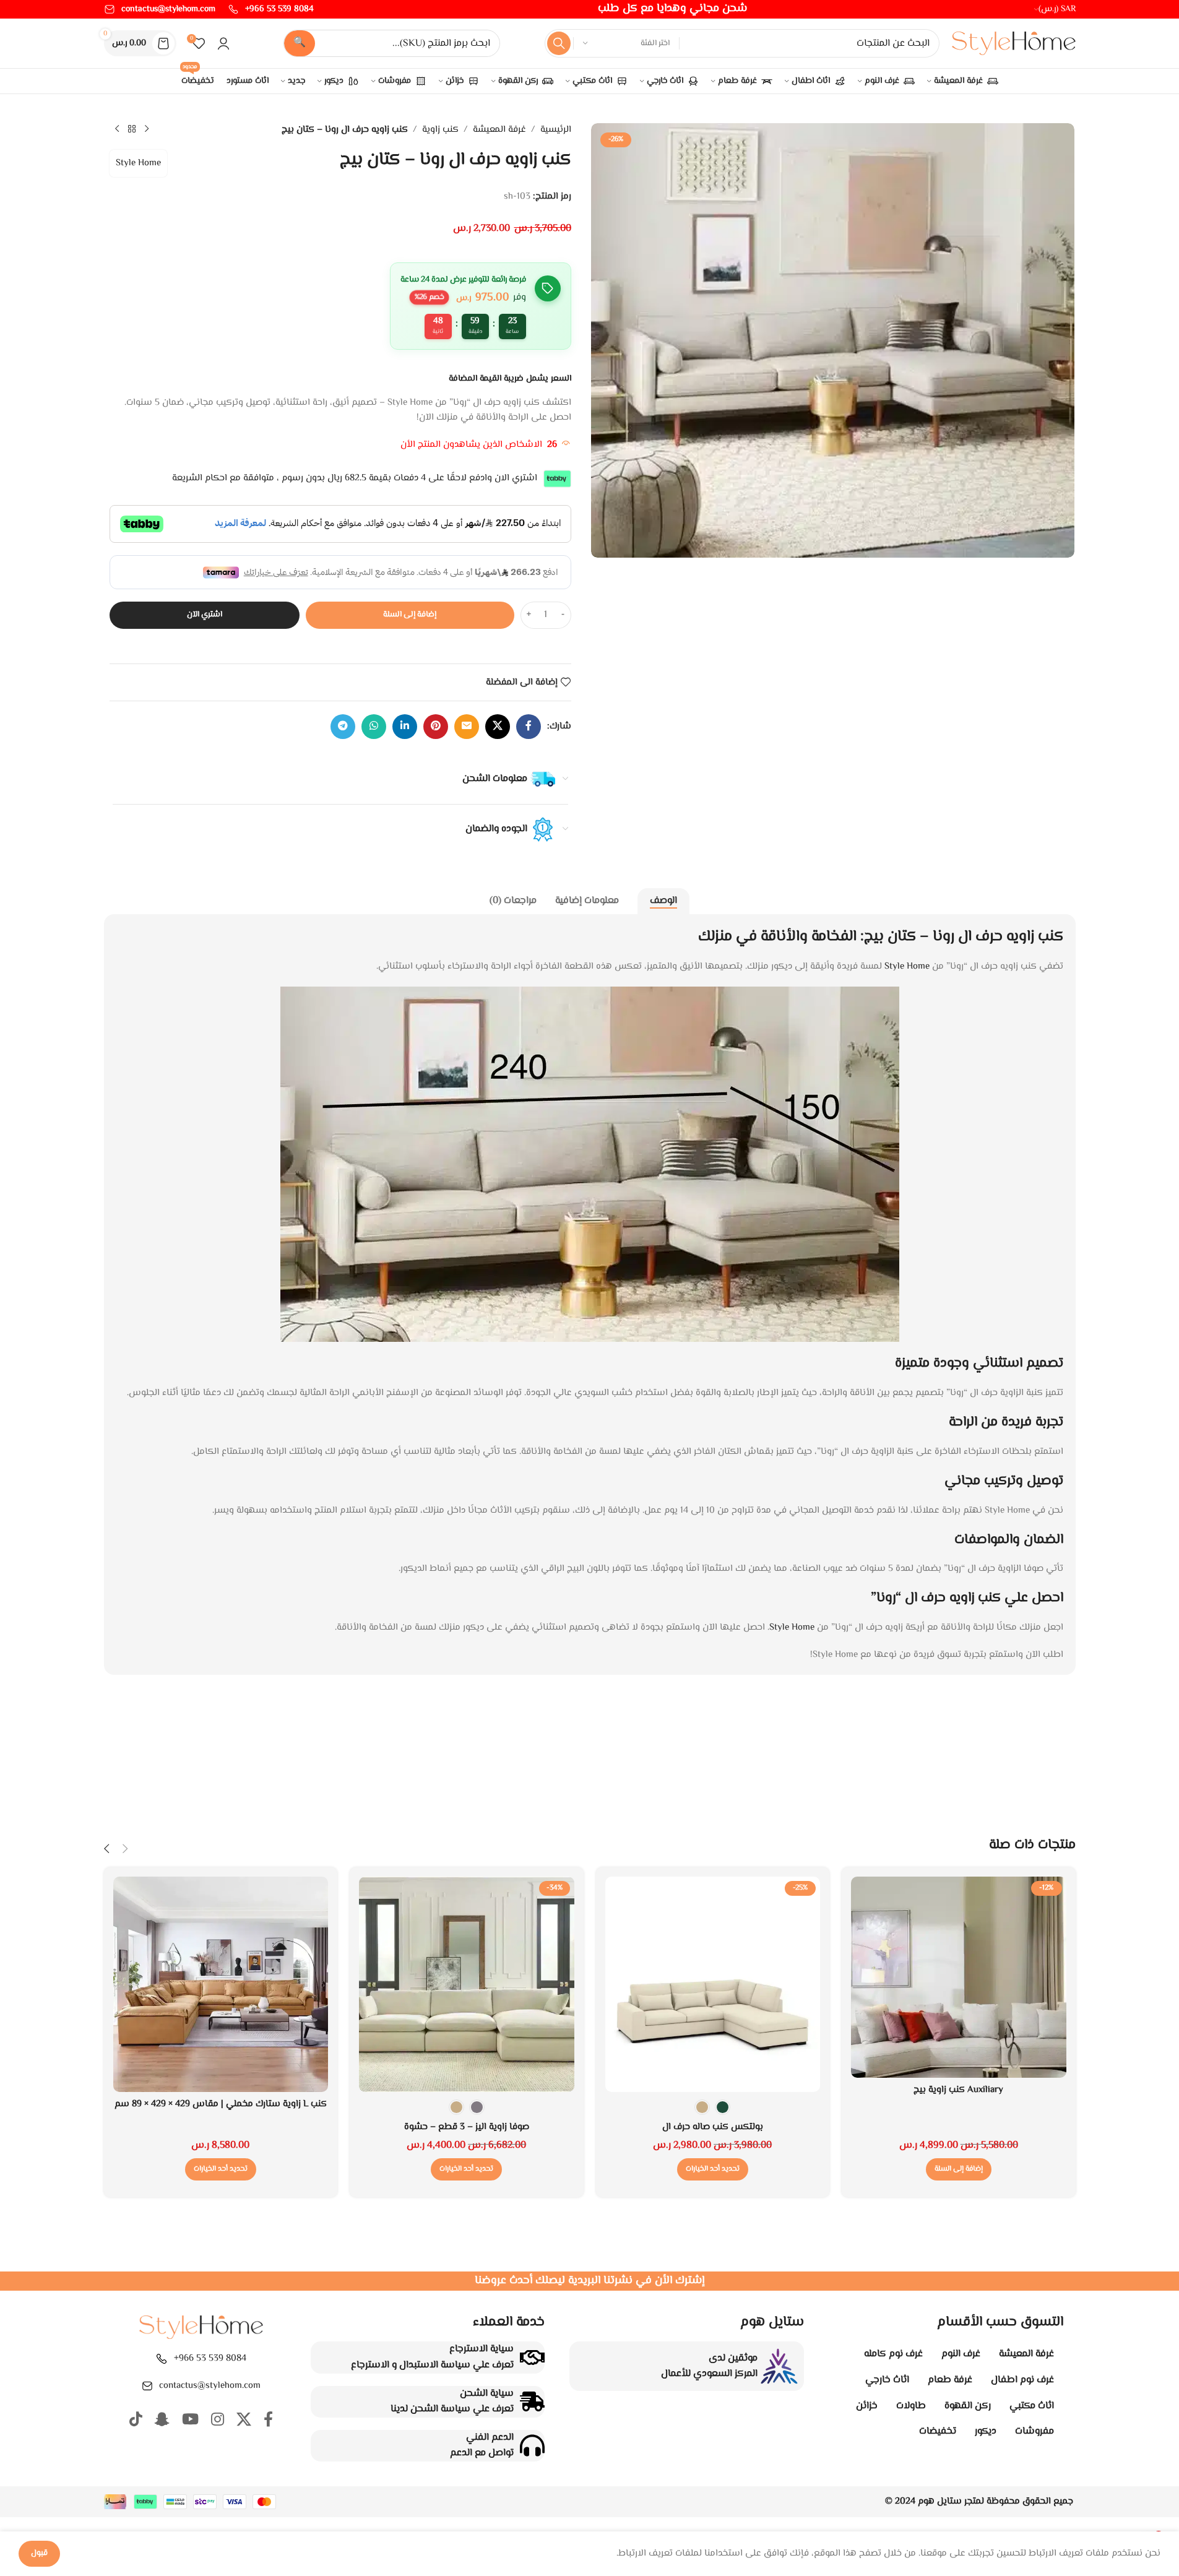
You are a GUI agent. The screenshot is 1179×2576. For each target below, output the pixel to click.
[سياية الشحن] (532, 2401)
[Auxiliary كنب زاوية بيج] (959, 1977)
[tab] (663, 901)
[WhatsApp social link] (374, 727)
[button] (959, 2169)
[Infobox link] (271, 9)
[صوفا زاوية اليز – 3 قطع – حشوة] (467, 1984)
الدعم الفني (490, 2438)
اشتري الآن (205, 615)
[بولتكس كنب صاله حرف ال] (713, 1984)
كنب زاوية (440, 130)
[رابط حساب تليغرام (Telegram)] (343, 727)
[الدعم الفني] (532, 2445)
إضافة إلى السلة (410, 615)
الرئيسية (556, 130)
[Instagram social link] (218, 2421)
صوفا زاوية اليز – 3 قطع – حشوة (467, 2127)
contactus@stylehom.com (210, 2386)
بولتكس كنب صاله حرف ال (713, 2127)
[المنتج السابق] (147, 129)
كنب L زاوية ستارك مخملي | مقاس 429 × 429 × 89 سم (221, 2104)
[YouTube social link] (190, 2421)
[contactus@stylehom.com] (147, 2386)
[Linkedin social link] (405, 727)
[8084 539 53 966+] (162, 2359)
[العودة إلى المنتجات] (132, 129)
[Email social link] (467, 727)
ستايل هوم (940, 2501)
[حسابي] (223, 43)
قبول (39, 2553)
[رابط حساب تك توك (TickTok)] (136, 2421)
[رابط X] (498, 727)
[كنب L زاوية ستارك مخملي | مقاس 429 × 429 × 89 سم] (221, 1984)
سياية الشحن (487, 2394)
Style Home (138, 163)
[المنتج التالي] (117, 129)
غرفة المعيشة (499, 130)
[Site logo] (1014, 44)
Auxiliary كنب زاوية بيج (958, 2090)
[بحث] (559, 43)
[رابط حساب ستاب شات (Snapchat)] (162, 2421)
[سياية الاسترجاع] (532, 2358)
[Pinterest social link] (436, 727)
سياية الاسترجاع (482, 2349)
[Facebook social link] (529, 727)
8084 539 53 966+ (210, 2358)
